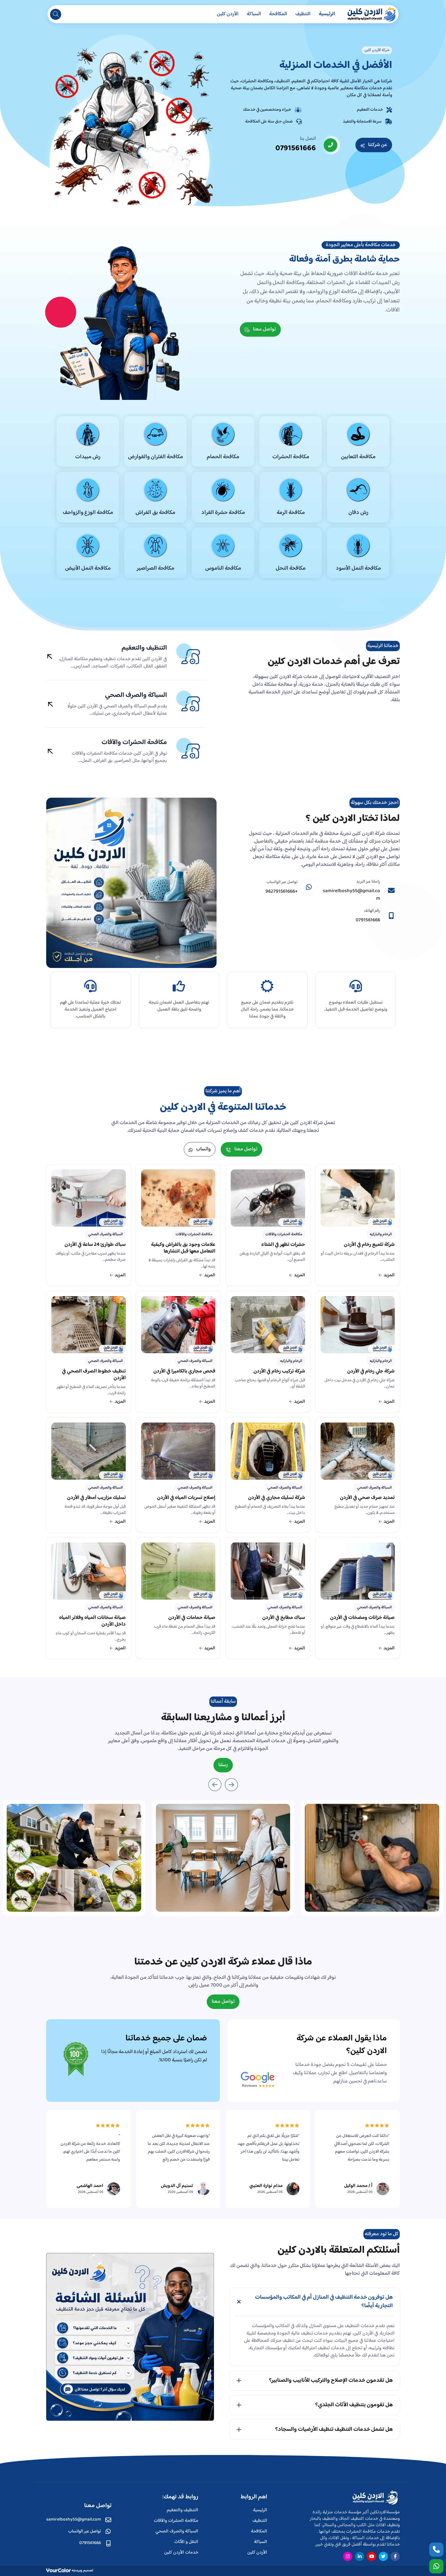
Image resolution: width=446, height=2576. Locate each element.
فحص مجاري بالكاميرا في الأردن (184, 1372)
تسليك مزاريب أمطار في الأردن (96, 1498)
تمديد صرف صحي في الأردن (367, 1498)
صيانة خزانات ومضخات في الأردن (362, 1618)
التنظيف (303, 14)
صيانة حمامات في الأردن (192, 1618)
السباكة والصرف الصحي (136, 695)
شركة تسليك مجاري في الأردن (277, 1498)
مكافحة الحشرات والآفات (134, 743)
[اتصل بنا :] (436, 2550)
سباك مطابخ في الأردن (284, 1618)
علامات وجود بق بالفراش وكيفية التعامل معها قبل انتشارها (183, 1249)
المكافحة (278, 14)
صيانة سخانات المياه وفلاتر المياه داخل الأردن (92, 1622)
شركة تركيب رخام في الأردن (279, 1372)
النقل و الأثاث (186, 2542)
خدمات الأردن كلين (181, 2553)
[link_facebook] (395, 2556)
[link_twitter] (383, 2556)
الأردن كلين (228, 14)
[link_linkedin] (360, 2556)
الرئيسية (327, 14)
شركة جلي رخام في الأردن (371, 1372)
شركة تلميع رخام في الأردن (369, 1245)
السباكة (254, 14)
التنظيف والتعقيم (144, 648)
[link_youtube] (371, 2556)
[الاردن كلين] (371, 14)
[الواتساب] (436, 2566)
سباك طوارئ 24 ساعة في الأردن (95, 1245)
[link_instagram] (348, 2556)
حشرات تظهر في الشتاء (283, 1245)
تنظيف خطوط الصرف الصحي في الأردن (94, 1375)
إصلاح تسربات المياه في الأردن (186, 1498)
